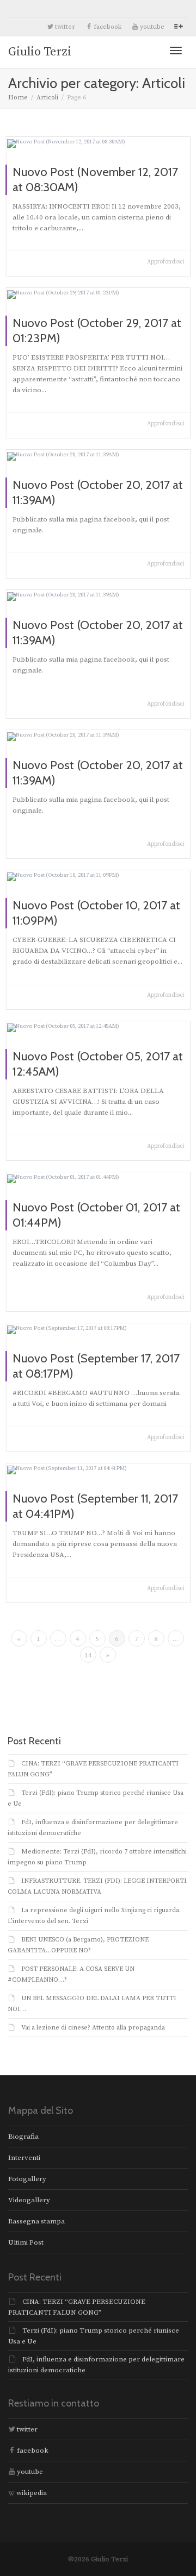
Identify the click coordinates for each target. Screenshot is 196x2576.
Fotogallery (27, 2179)
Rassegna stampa (36, 2221)
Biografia (23, 2137)
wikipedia (31, 2493)
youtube (151, 27)
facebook (107, 27)
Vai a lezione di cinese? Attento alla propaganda (93, 2028)
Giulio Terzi (40, 52)
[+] (99, 143)
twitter (64, 27)
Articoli (47, 98)
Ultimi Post (26, 2242)
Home (18, 98)
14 (88, 1655)
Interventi (24, 2158)
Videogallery (29, 2200)
